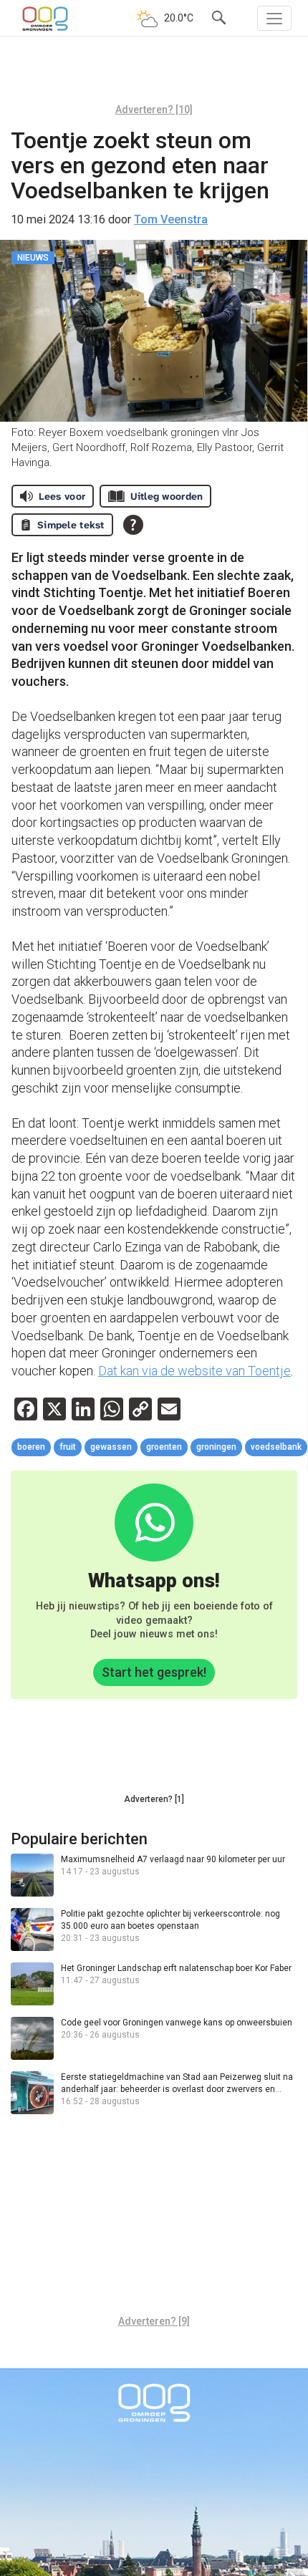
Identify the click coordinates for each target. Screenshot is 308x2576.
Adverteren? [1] (154, 1799)
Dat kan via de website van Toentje (194, 1371)
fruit (68, 1447)
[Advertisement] (154, 75)
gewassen (111, 1447)
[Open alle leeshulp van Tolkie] (133, 525)
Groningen (216, 1447)
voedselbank (276, 1447)
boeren (31, 1447)
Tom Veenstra (171, 219)
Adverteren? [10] (154, 110)
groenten (164, 1447)
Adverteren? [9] (154, 2321)
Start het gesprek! (154, 1672)
